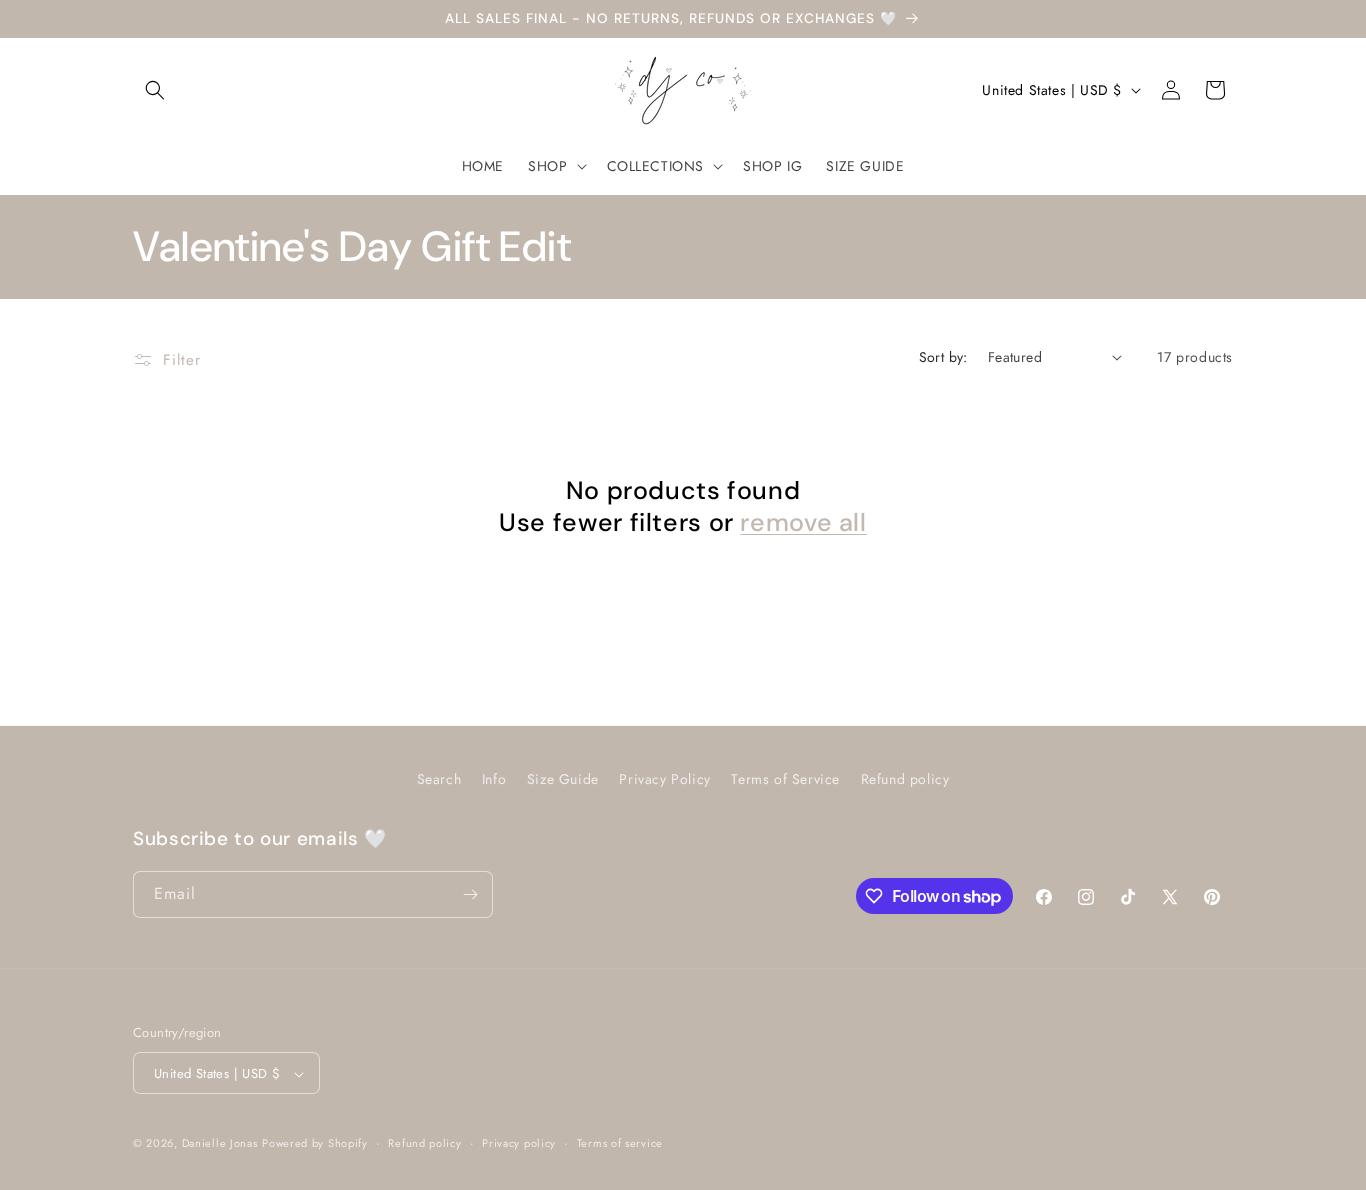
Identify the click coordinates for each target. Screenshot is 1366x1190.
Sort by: (943, 357)
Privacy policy (519, 1143)
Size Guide (563, 779)
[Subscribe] (470, 894)
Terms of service (620, 1143)
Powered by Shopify (315, 1144)
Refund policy (905, 779)
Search (439, 779)
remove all (803, 523)
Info (494, 779)
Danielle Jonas (220, 1144)
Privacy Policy (664, 779)
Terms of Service (785, 779)
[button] (155, 90)
